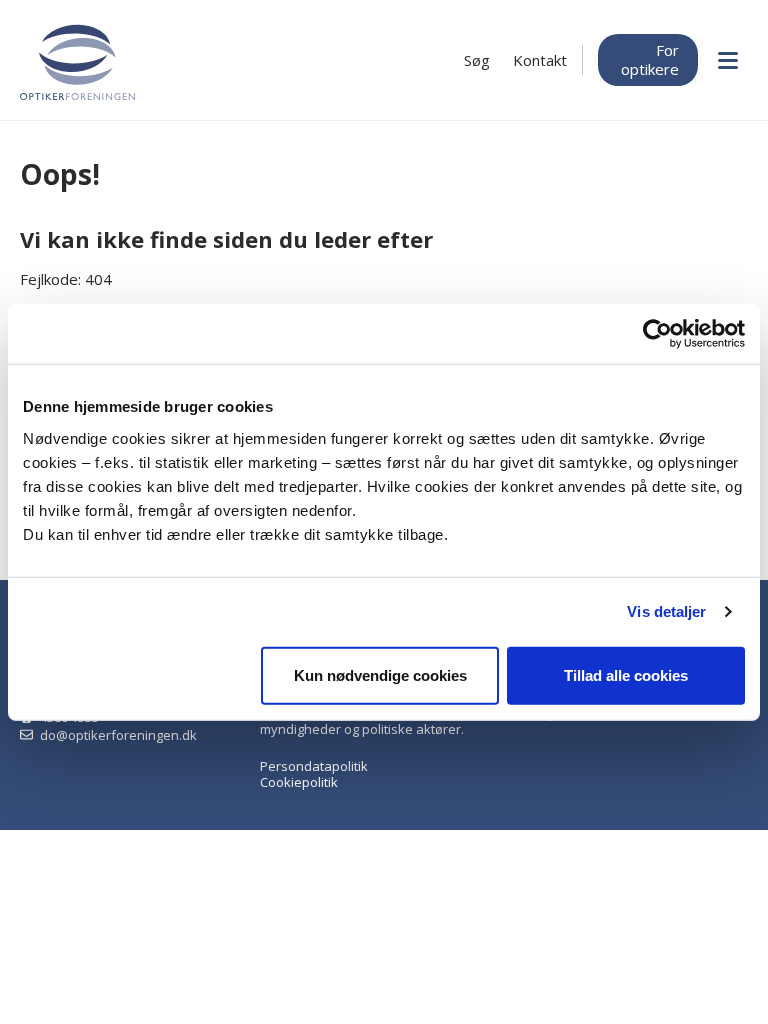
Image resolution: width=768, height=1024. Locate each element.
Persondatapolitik (314, 766)
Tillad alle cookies (626, 674)
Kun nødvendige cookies (380, 674)
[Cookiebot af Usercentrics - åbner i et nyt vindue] (657, 334)
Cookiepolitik (299, 782)
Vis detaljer (666, 611)
